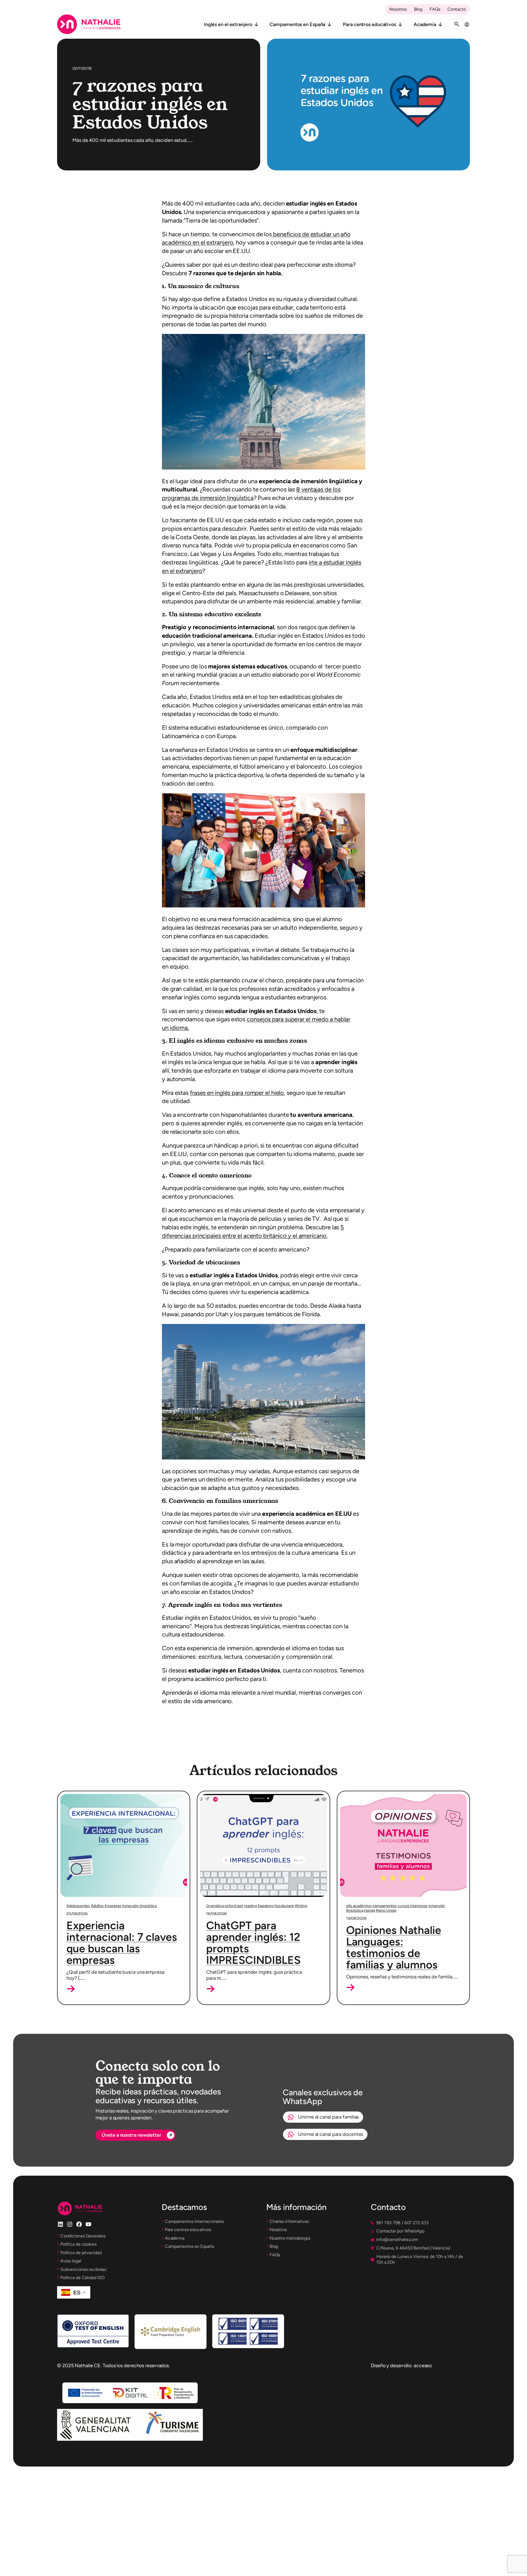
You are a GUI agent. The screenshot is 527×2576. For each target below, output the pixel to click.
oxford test (234, 1906)
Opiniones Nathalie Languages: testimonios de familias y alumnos (394, 1947)
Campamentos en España (297, 24)
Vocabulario (284, 1906)
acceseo (423, 2365)
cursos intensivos (413, 1906)
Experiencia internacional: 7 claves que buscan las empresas (122, 1943)
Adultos (97, 1906)
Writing (301, 1906)
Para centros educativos (369, 24)
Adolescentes (78, 1906)
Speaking (265, 1906)
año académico (359, 1906)
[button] (71, 1989)
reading (250, 1906)
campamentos (385, 1906)
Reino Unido (386, 1910)
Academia (425, 24)
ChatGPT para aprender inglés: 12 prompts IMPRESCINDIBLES (253, 1943)
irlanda (369, 1910)
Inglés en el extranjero (228, 24)
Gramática (215, 1906)
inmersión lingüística (139, 1906)
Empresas (113, 1906)
